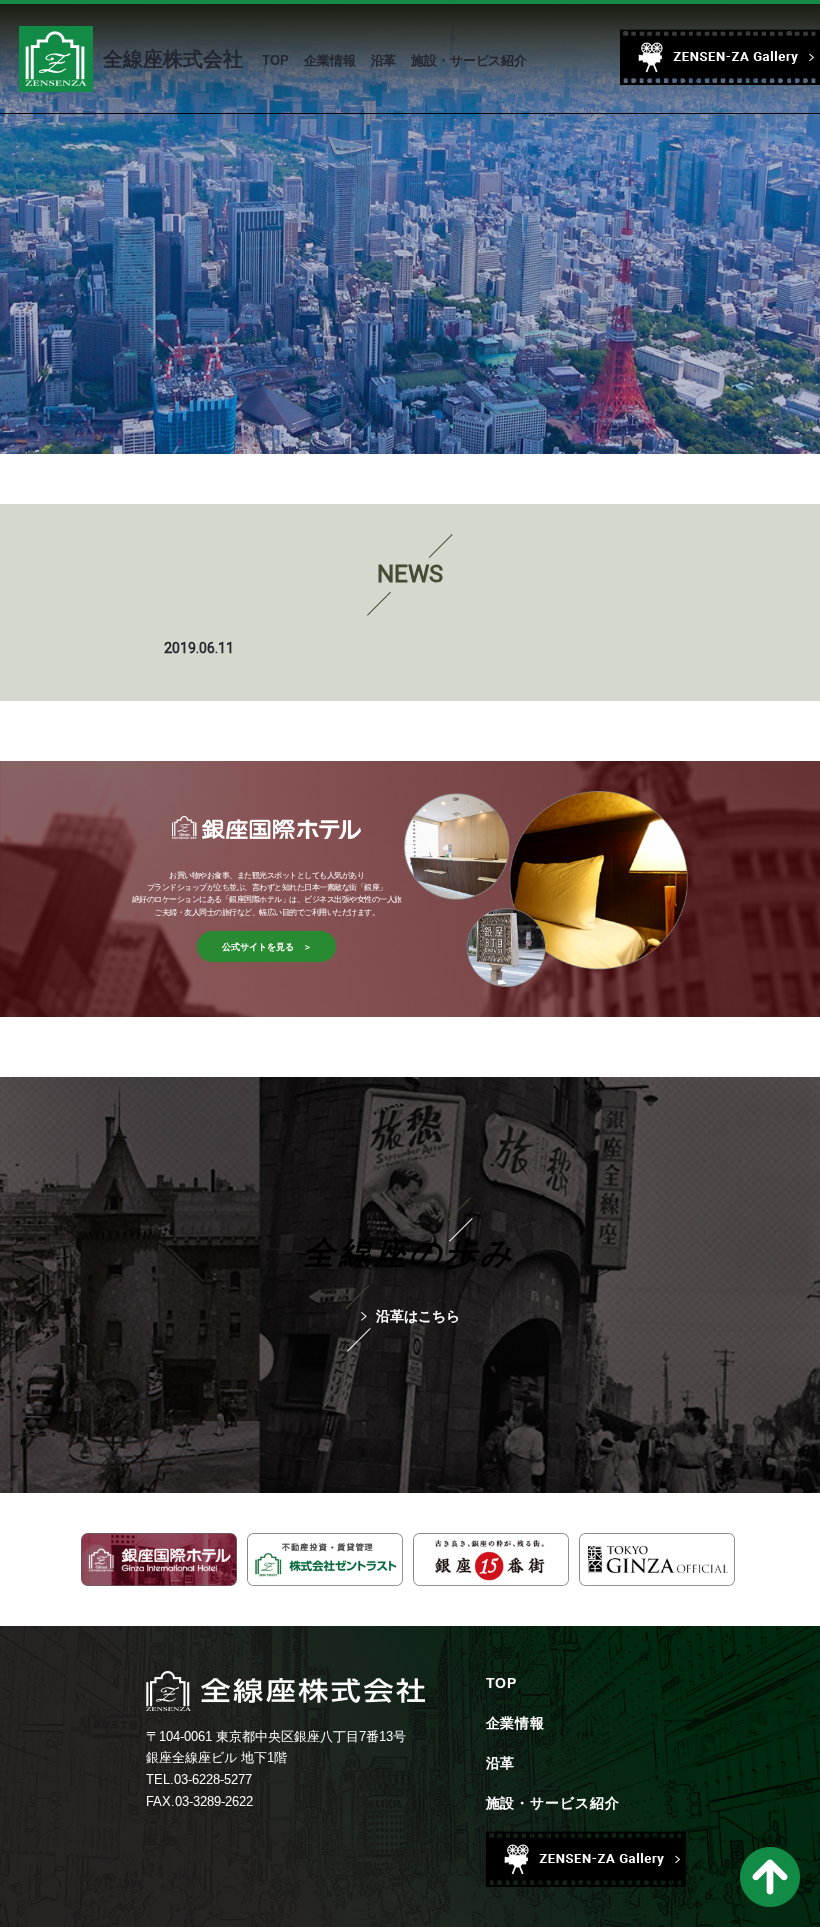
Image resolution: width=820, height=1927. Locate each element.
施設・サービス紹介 (553, 1803)
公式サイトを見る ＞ (267, 947)
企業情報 (516, 1723)
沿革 (501, 1763)
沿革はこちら (418, 1316)
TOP (502, 1683)
